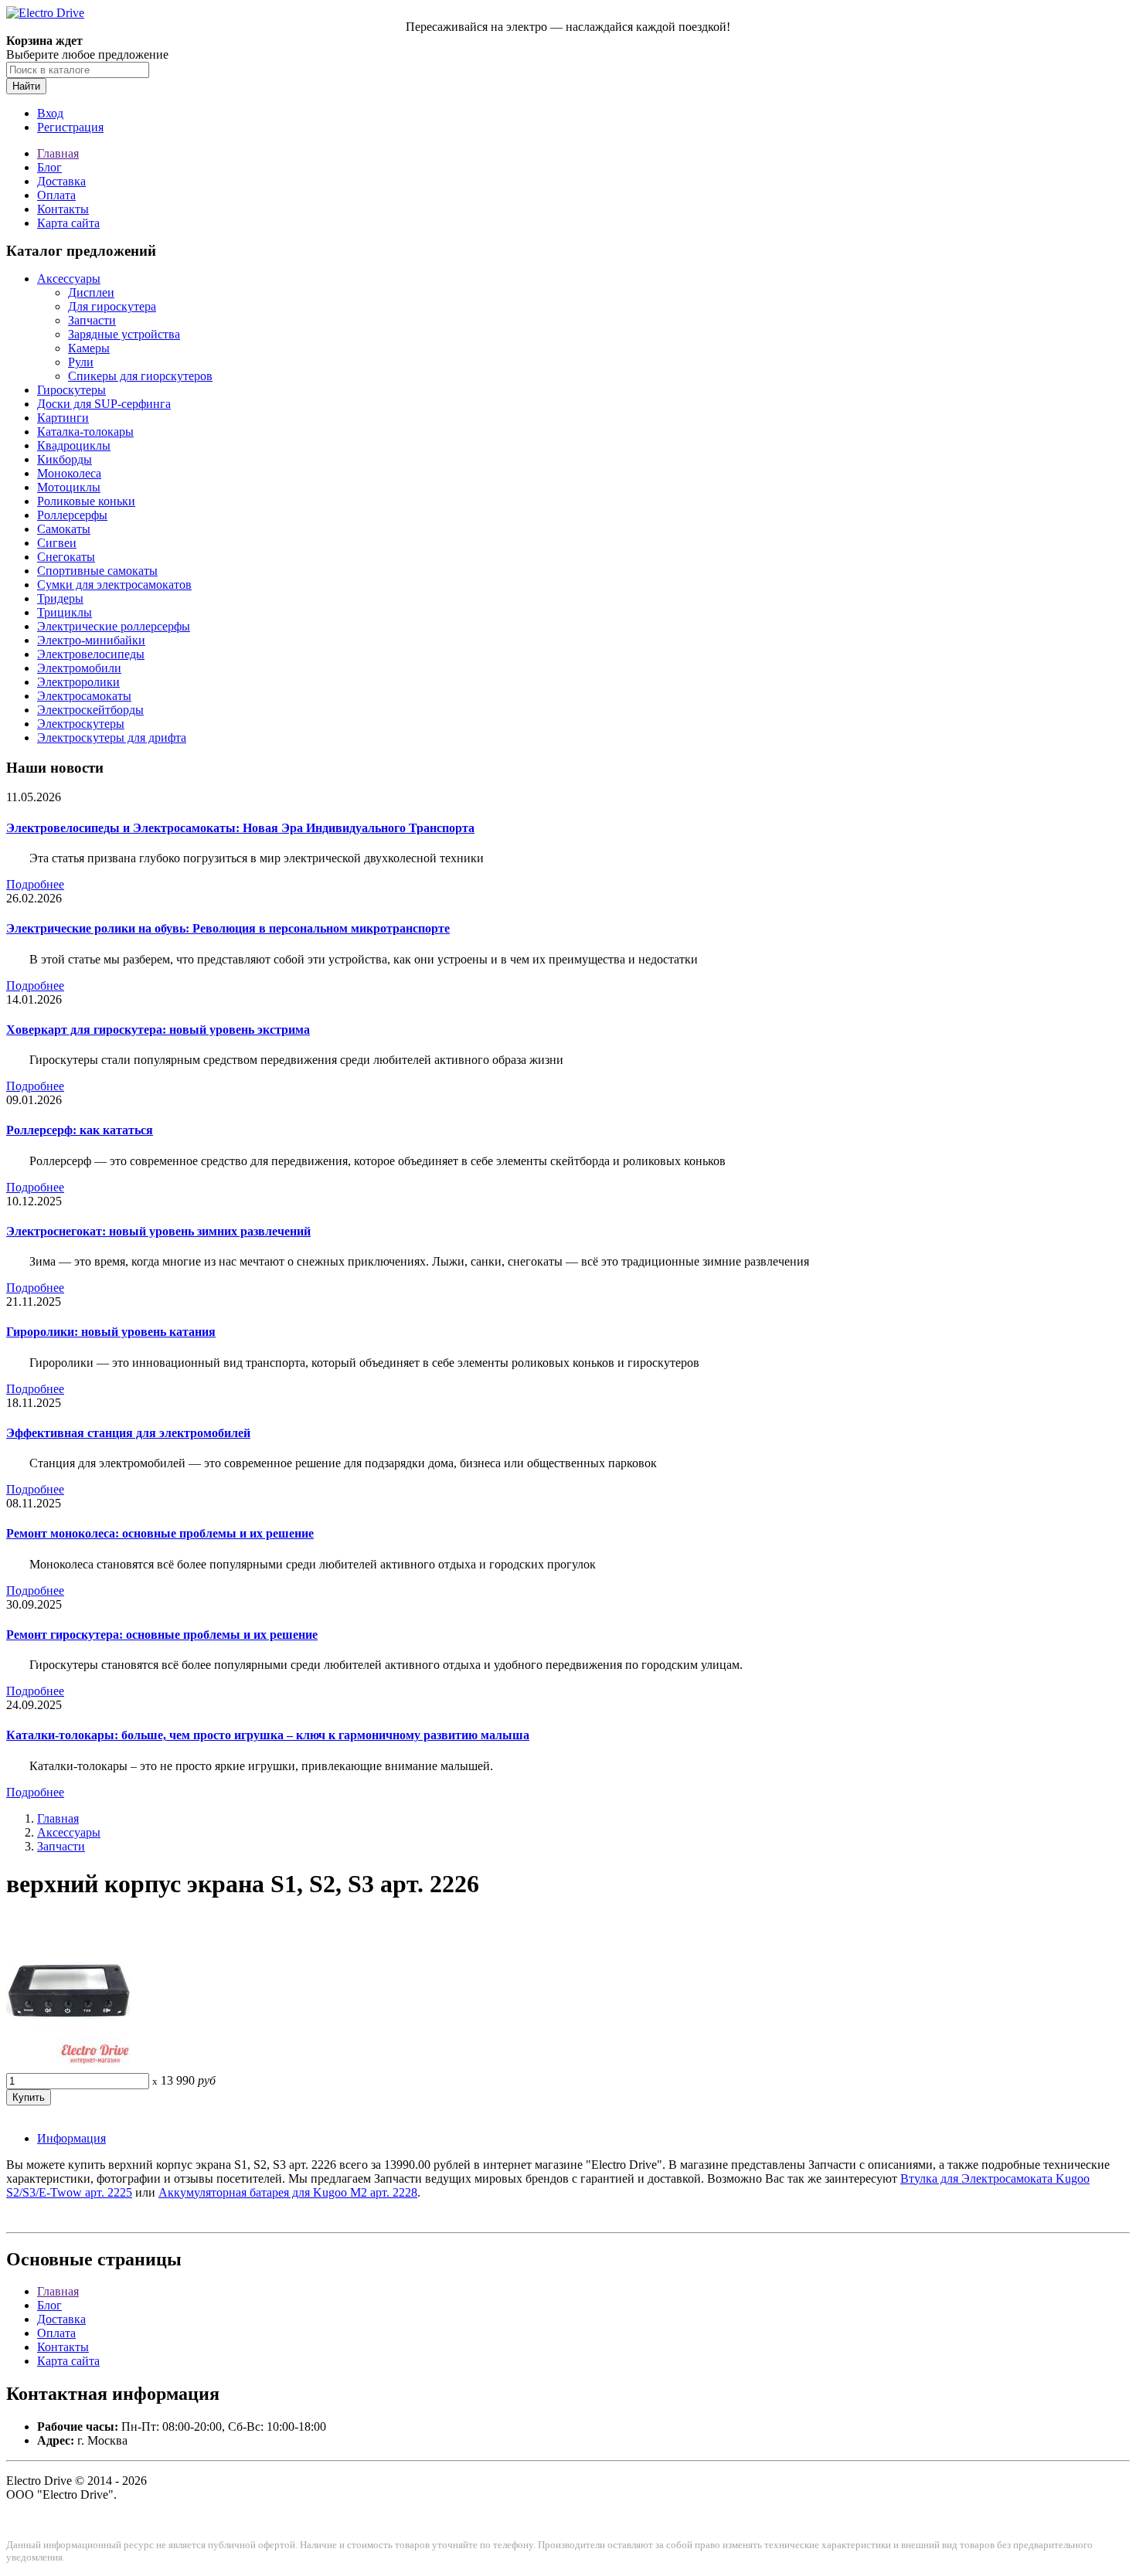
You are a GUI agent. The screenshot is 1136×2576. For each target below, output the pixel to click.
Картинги (63, 418)
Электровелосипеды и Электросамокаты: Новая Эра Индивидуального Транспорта (240, 828)
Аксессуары (69, 279)
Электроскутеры (81, 724)
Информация (71, 2138)
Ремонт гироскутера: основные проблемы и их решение (162, 1635)
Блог (49, 167)
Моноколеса (69, 473)
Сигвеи (57, 543)
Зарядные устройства (124, 334)
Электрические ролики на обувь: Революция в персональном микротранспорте (228, 928)
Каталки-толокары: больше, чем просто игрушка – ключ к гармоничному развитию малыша (268, 1735)
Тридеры (60, 598)
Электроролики (78, 682)
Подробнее (35, 884)
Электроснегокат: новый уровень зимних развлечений (158, 1231)
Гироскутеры (71, 390)
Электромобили (79, 668)
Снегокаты (66, 557)
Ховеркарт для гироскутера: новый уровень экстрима (158, 1030)
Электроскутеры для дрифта (112, 737)
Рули (81, 362)
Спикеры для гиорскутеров (140, 376)
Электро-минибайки (91, 640)
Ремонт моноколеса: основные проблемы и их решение (160, 1533)
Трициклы (65, 612)
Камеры (89, 348)
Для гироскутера (112, 306)
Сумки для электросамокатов (114, 585)
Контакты (63, 209)
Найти (26, 86)
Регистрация (70, 127)
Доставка (61, 181)
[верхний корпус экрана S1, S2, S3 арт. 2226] (68, 2066)
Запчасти (92, 320)
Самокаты (64, 529)
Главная (58, 153)
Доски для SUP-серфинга (104, 404)
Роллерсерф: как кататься (80, 1130)
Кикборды (65, 459)
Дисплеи (91, 292)
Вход (50, 113)
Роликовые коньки (86, 501)
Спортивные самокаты (97, 571)
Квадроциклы (74, 445)
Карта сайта (68, 223)
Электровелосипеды (91, 654)
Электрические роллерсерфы (114, 626)
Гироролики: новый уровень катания (111, 1332)
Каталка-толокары (85, 432)
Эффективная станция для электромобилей (128, 1433)
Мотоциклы (69, 487)
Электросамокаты (84, 696)
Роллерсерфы (72, 515)
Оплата (56, 195)
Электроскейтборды (90, 710)
